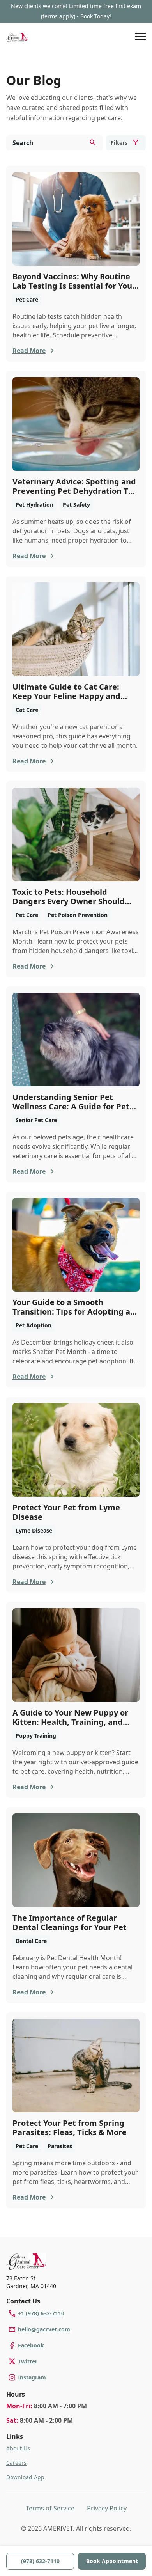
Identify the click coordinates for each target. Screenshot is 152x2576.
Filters (119, 143)
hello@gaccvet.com (44, 2329)
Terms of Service (50, 2508)
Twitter (28, 2361)
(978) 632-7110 (40, 2561)
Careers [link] (16, 2463)
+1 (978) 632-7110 (41, 2313)
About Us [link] (18, 2448)
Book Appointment (112, 2561)
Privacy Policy (107, 2508)
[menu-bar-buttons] (140, 37)
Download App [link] (25, 2477)
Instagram (32, 2377)
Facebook (31, 2345)
